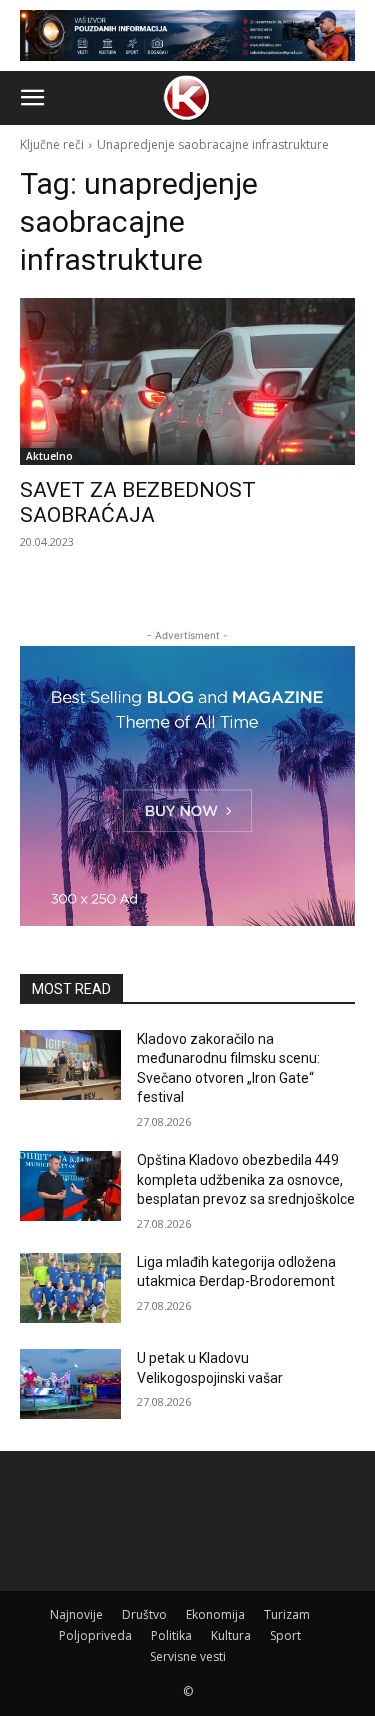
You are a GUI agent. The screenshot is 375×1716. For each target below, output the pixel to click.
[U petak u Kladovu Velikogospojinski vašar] (70, 1384)
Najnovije (76, 1614)
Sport (285, 1635)
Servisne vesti (188, 1656)
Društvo (144, 1614)
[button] (32, 98)
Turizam (287, 1614)
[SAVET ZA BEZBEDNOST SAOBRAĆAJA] (187, 382)
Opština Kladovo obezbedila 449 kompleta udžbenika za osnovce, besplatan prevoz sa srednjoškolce (246, 1179)
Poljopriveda (95, 1635)
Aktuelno (49, 456)
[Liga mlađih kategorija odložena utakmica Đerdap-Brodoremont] (70, 1288)
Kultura (231, 1635)
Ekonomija (215, 1614)
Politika (171, 1635)
